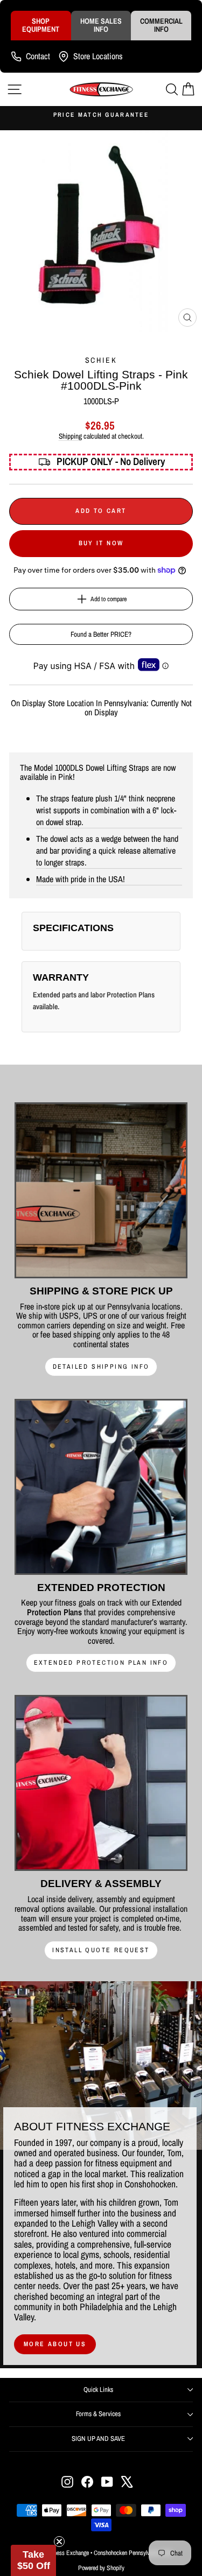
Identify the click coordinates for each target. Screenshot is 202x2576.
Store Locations (98, 56)
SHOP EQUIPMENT (41, 25)
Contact (38, 56)
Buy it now (101, 543)
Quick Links (98, 2390)
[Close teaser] (59, 2542)
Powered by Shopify (101, 2568)
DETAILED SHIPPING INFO (101, 1367)
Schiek (101, 360)
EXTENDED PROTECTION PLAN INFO (101, 1663)
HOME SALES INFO (101, 25)
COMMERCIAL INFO (161, 25)
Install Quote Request (101, 1950)
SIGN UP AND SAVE (98, 2438)
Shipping (70, 436)
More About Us (55, 2344)
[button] (33, 2560)
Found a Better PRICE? (101, 634)
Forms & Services (98, 2414)
